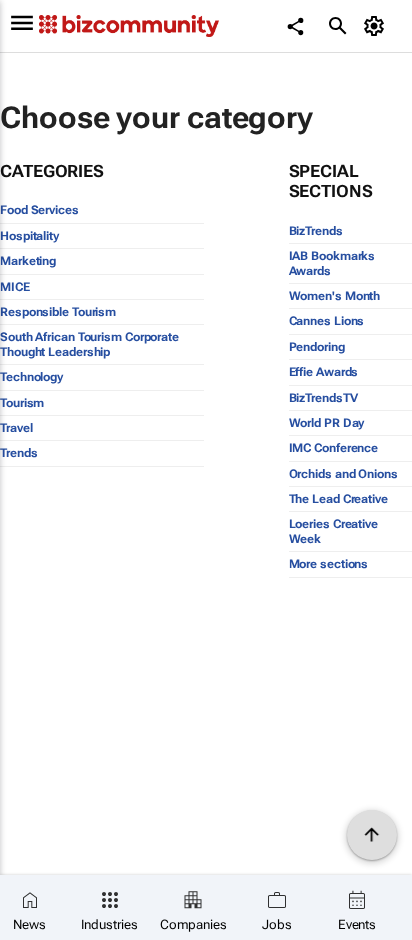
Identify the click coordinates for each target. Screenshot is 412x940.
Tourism (22, 403)
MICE (15, 287)
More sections (329, 564)
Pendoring (317, 347)
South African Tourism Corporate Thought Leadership (89, 344)
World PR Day (327, 423)
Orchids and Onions (343, 474)
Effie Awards (324, 372)
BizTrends (316, 231)
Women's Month (335, 296)
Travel (16, 428)
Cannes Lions (327, 321)
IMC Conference (334, 448)
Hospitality (29, 236)
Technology (31, 377)
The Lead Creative (338, 499)
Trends (18, 453)
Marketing (28, 261)
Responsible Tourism (58, 312)
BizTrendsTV (323, 398)
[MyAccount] (377, 26)
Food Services (39, 210)
